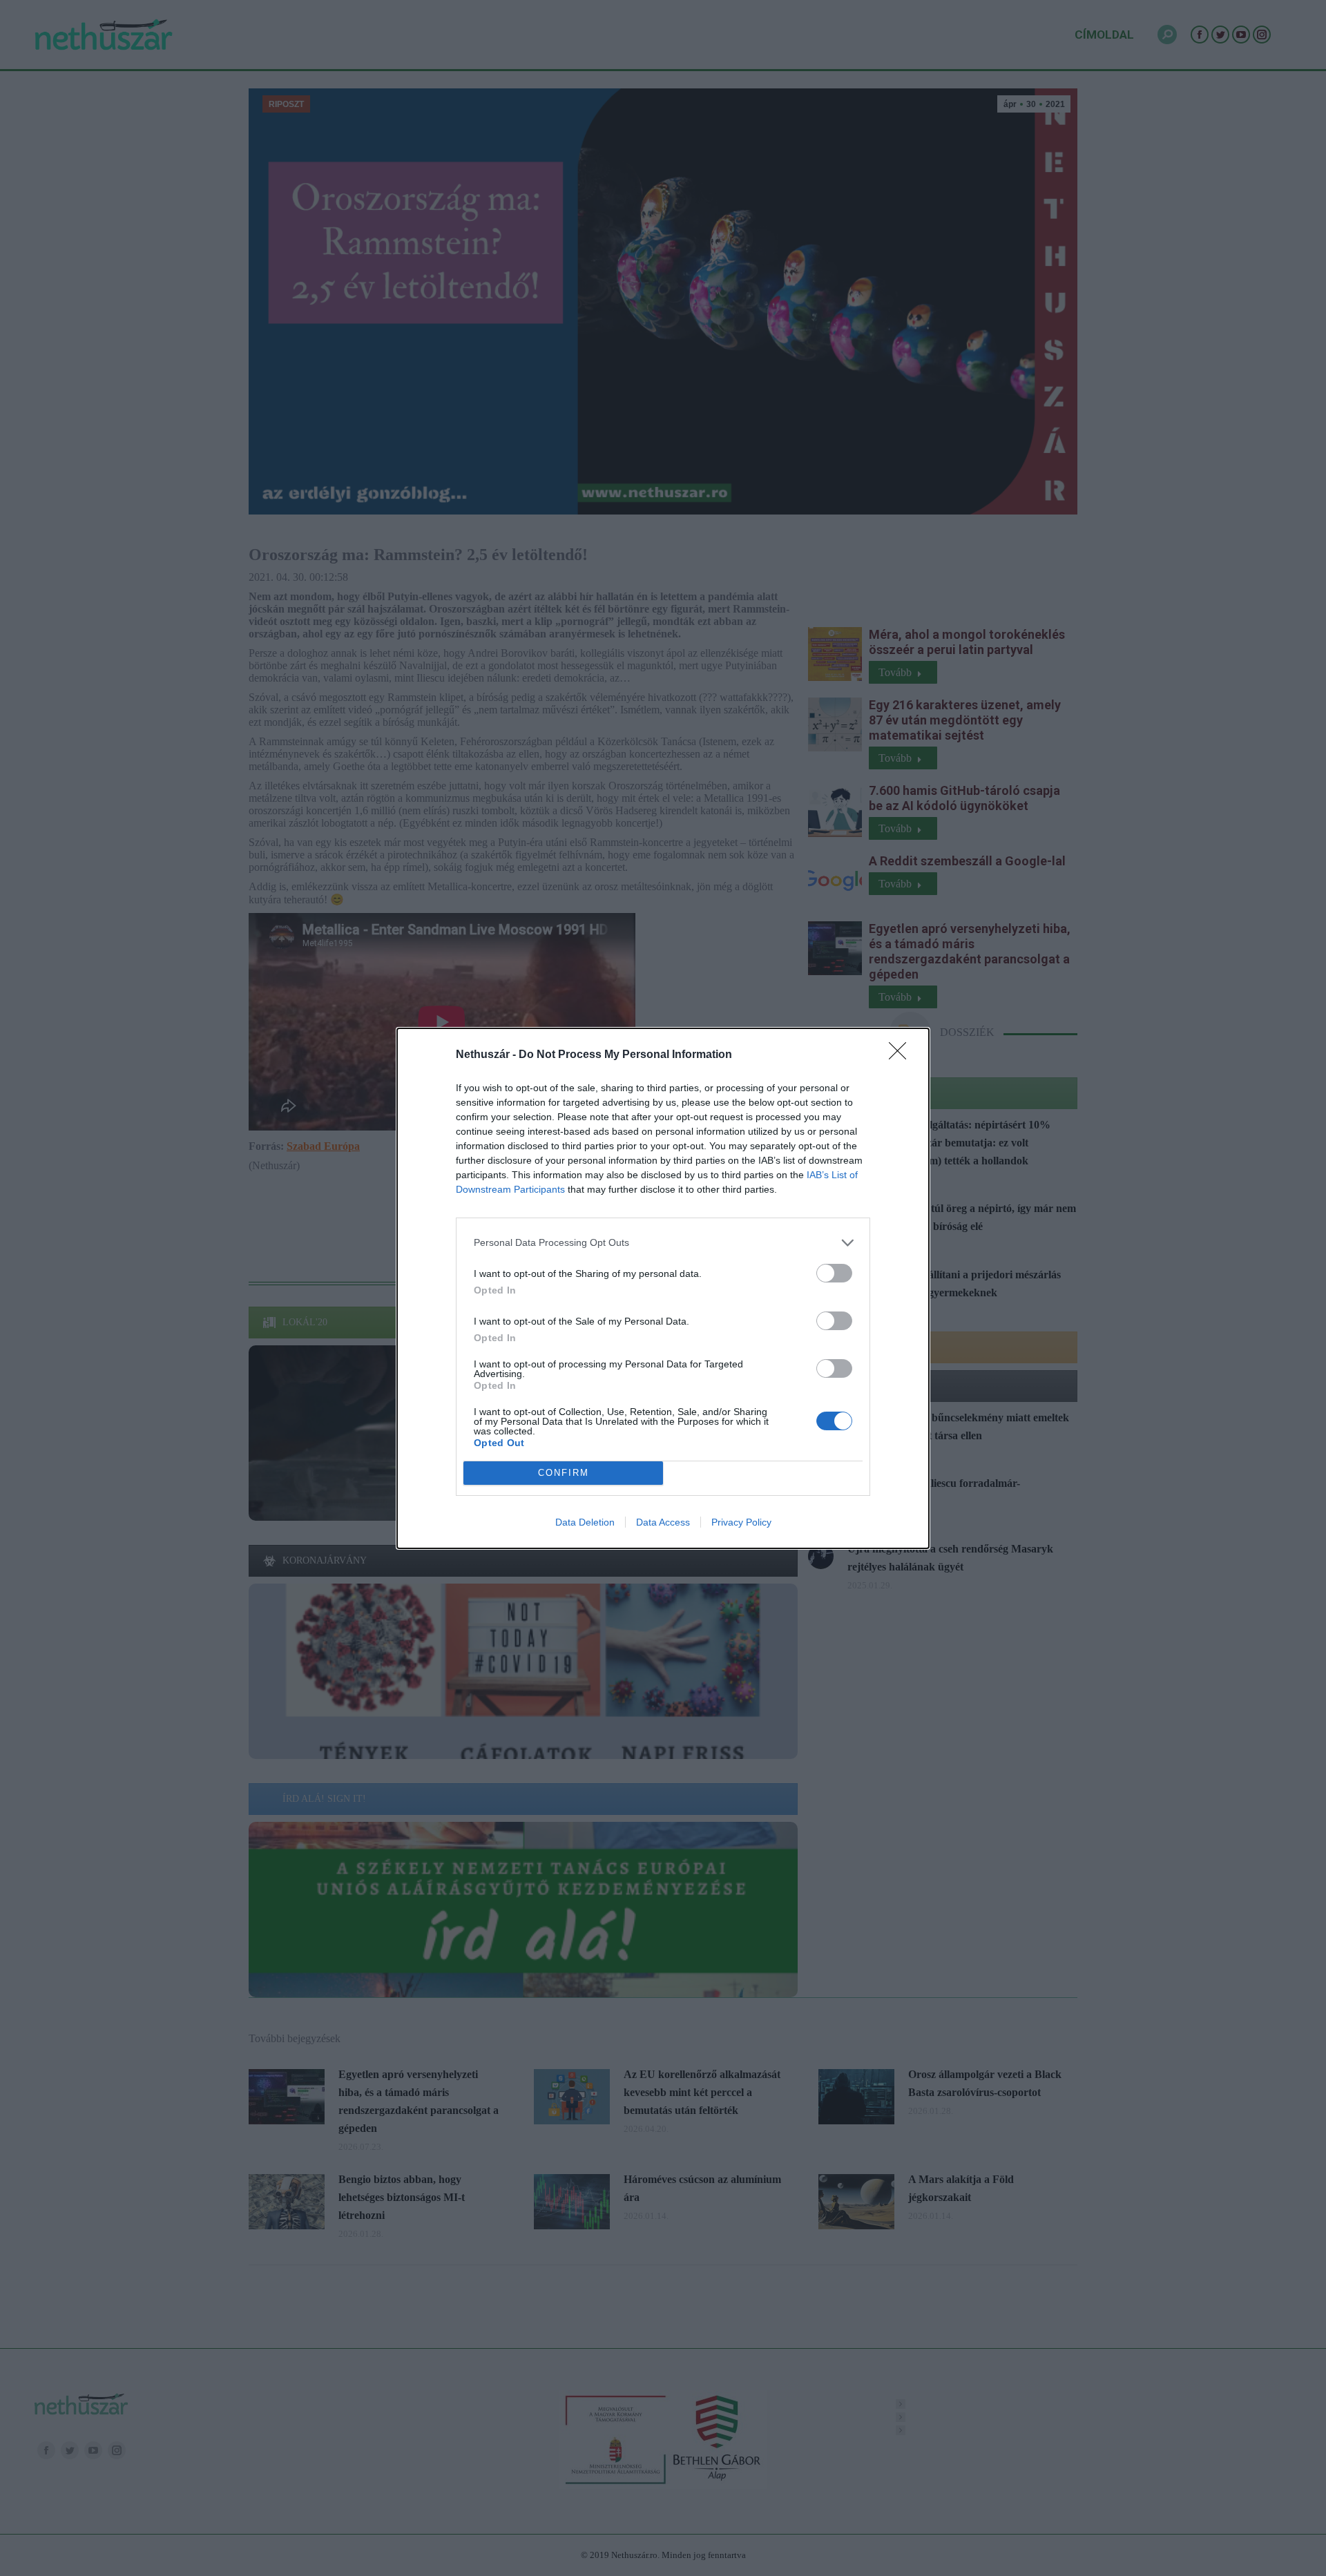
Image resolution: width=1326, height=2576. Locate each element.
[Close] (902, 1055)
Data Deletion (585, 1522)
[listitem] (663, 1243)
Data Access (663, 1522)
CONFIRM (564, 1473)
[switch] (834, 1273)
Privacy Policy (741, 1522)
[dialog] (663, 1288)
